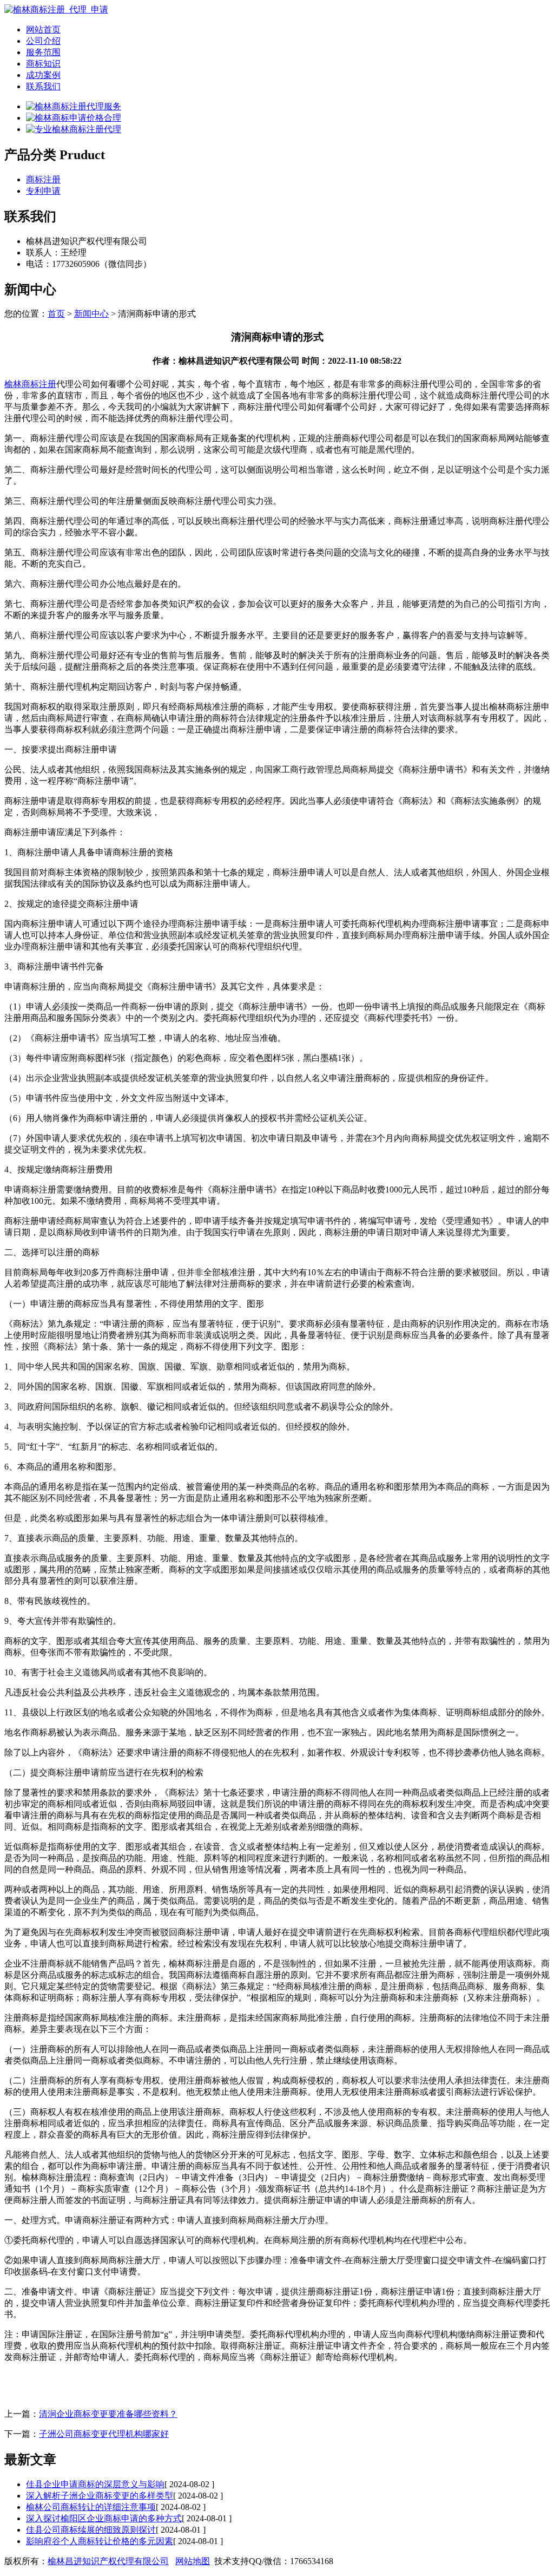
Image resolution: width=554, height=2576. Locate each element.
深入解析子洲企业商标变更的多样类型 (100, 2496)
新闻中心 (91, 314)
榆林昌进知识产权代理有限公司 (108, 2561)
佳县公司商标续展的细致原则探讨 (91, 2530)
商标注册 (43, 179)
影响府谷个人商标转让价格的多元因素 (100, 2541)
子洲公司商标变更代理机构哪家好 (104, 2434)
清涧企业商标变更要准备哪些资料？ (108, 2414)
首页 (56, 314)
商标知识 (43, 64)
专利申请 (43, 191)
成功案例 (43, 75)
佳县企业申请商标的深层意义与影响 (95, 2484)
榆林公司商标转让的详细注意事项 (91, 2507)
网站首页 (43, 30)
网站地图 (193, 2561)
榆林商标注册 (30, 384)
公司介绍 (43, 41)
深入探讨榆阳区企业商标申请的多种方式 (104, 2518)
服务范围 (43, 52)
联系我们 (43, 86)
